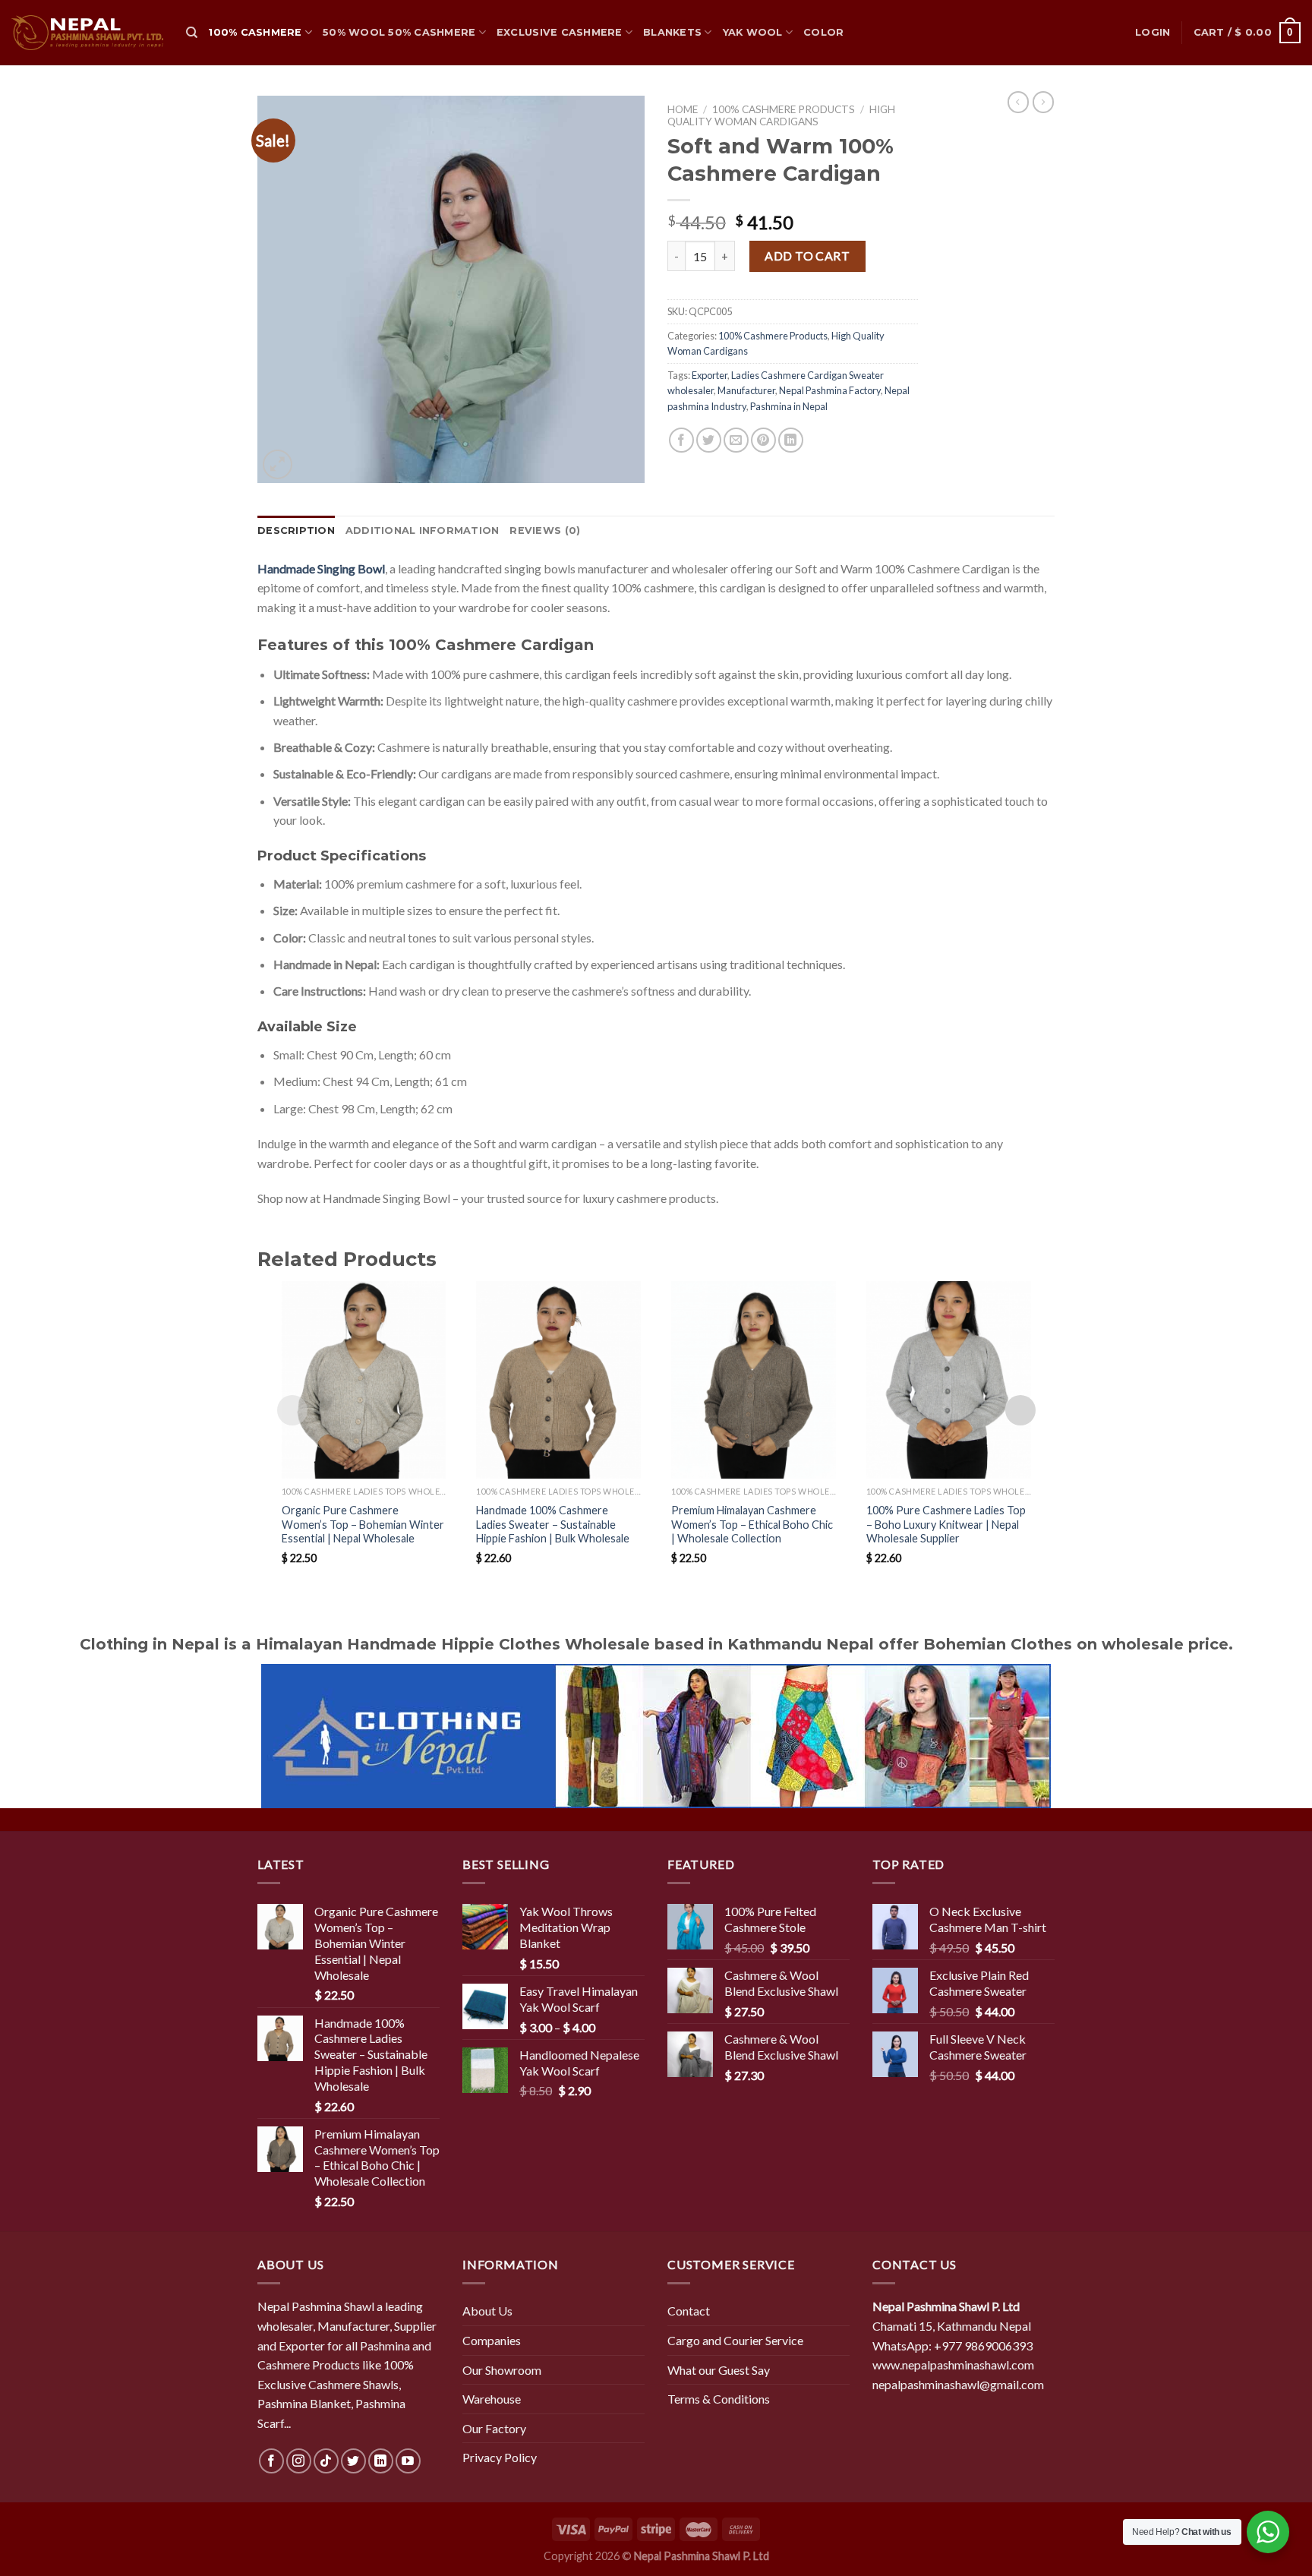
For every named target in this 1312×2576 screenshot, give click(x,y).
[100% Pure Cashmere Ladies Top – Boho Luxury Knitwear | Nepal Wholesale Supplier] (949, 1380)
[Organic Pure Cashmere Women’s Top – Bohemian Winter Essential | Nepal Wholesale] (364, 1380)
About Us (487, 2311)
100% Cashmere (255, 32)
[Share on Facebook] (681, 440)
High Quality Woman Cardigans (781, 115)
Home (683, 109)
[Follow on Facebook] (271, 2461)
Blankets (672, 32)
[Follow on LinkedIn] (381, 2461)
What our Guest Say (719, 2370)
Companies (492, 2340)
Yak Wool (753, 32)
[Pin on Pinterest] (763, 440)
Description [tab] (296, 530)
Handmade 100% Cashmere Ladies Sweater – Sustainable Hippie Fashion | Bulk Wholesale (553, 1524)
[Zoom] (278, 464)
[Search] (192, 33)
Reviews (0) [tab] (545, 530)
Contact (689, 2311)
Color (823, 32)
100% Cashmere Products (784, 109)
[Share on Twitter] (709, 440)
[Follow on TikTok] (326, 2461)
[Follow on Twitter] (353, 2461)
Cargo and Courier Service (735, 2340)
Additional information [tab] (423, 530)
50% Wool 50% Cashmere (399, 32)
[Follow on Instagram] (299, 2461)
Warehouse (492, 2399)
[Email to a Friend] (736, 440)
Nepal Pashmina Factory (830, 390)
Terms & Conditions (719, 2399)
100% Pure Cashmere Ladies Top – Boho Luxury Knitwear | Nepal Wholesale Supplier (946, 1524)
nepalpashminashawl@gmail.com (958, 2384)
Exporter (710, 375)
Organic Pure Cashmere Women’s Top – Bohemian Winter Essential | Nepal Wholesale (363, 1524)
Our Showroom (502, 2370)
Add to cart (807, 256)
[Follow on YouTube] (408, 2461)
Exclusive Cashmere (560, 32)
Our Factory (494, 2428)
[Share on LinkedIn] (791, 440)
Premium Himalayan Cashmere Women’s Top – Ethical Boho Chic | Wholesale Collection (752, 1524)
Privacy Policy (500, 2457)
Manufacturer (746, 390)
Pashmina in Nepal (789, 406)
